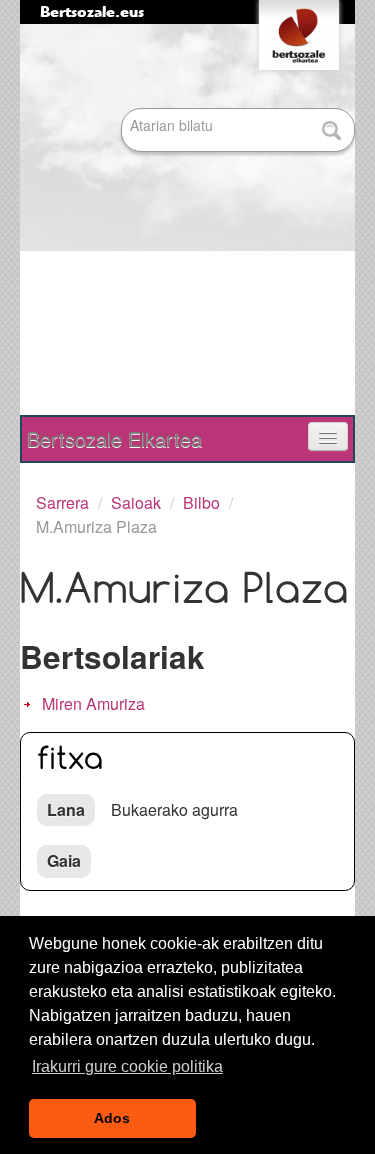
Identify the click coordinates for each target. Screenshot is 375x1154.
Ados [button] (112, 1118)
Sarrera (62, 502)
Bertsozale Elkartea (114, 438)
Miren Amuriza (93, 703)
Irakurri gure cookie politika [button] (127, 1066)
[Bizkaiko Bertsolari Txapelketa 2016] (177, 221)
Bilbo (201, 502)
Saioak (136, 502)
